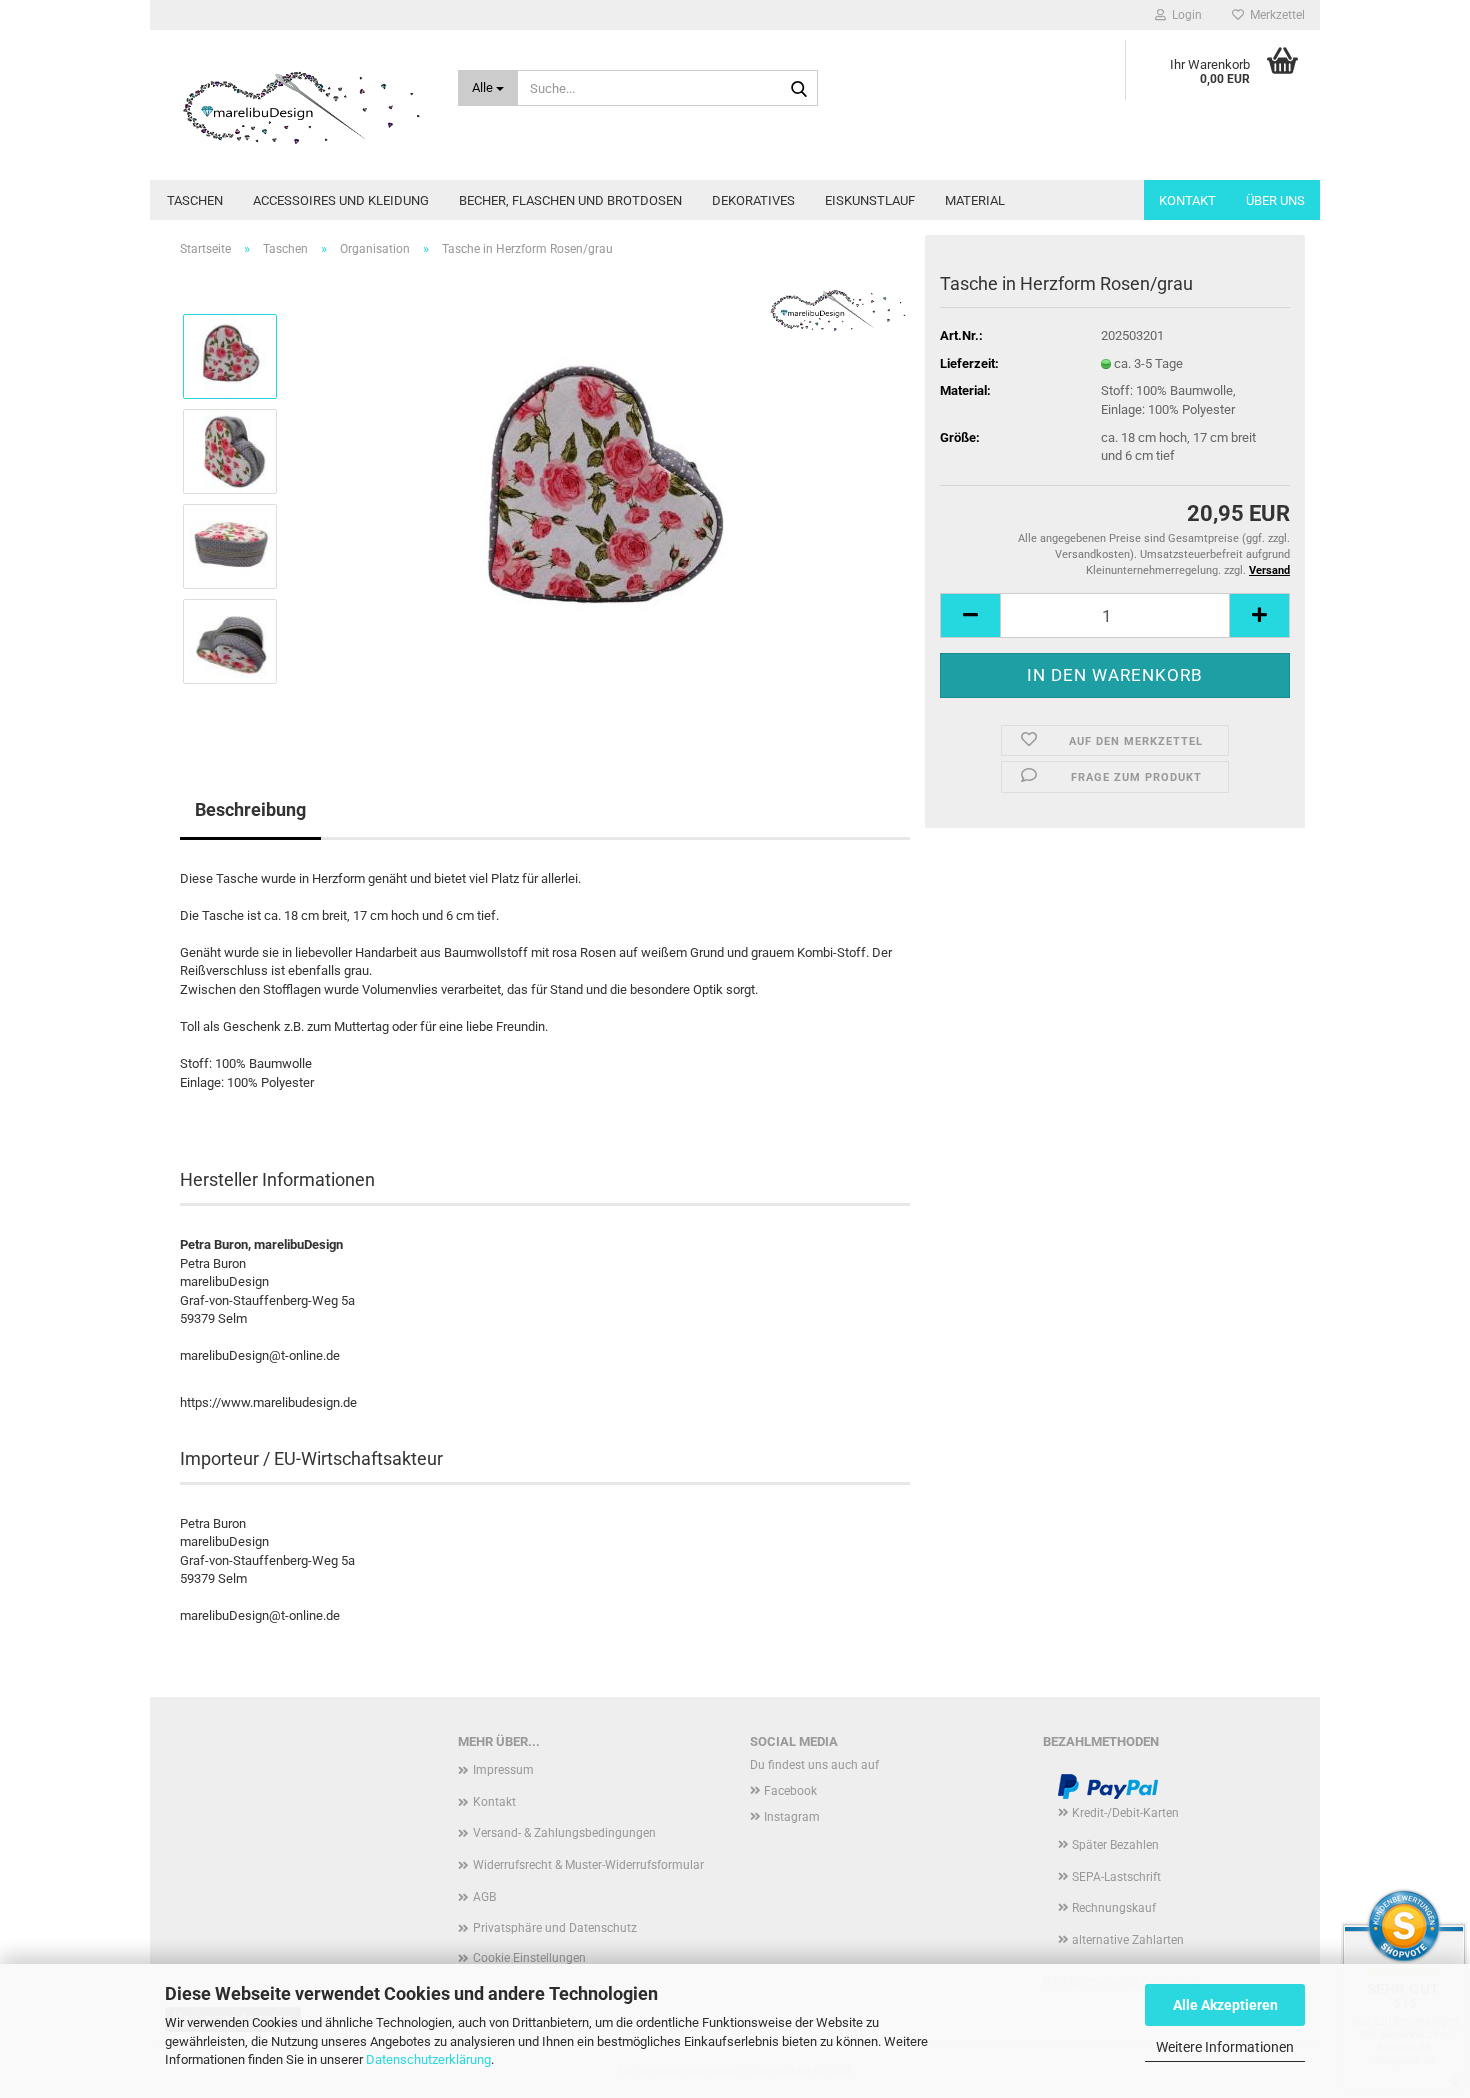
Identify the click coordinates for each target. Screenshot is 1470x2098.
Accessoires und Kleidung (341, 200)
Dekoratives (753, 200)
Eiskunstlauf (870, 200)
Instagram (792, 1817)
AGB (484, 1897)
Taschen (195, 200)
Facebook (790, 1791)
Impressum (503, 1770)
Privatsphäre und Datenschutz (555, 1928)
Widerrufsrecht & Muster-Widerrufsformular (588, 1865)
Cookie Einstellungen (529, 1958)
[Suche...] (799, 89)
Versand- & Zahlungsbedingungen (564, 1833)
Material (975, 200)
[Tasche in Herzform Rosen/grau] (603, 497)
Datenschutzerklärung (428, 2059)
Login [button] (1184, 15)
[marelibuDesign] (296, 105)
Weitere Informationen (1225, 2047)
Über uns (1275, 200)
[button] (970, 615)
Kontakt (1187, 200)
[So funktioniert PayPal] (1108, 1787)
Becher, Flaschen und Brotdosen (570, 200)
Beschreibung (250, 809)
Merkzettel (1274, 15)
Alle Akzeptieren (1225, 2005)
